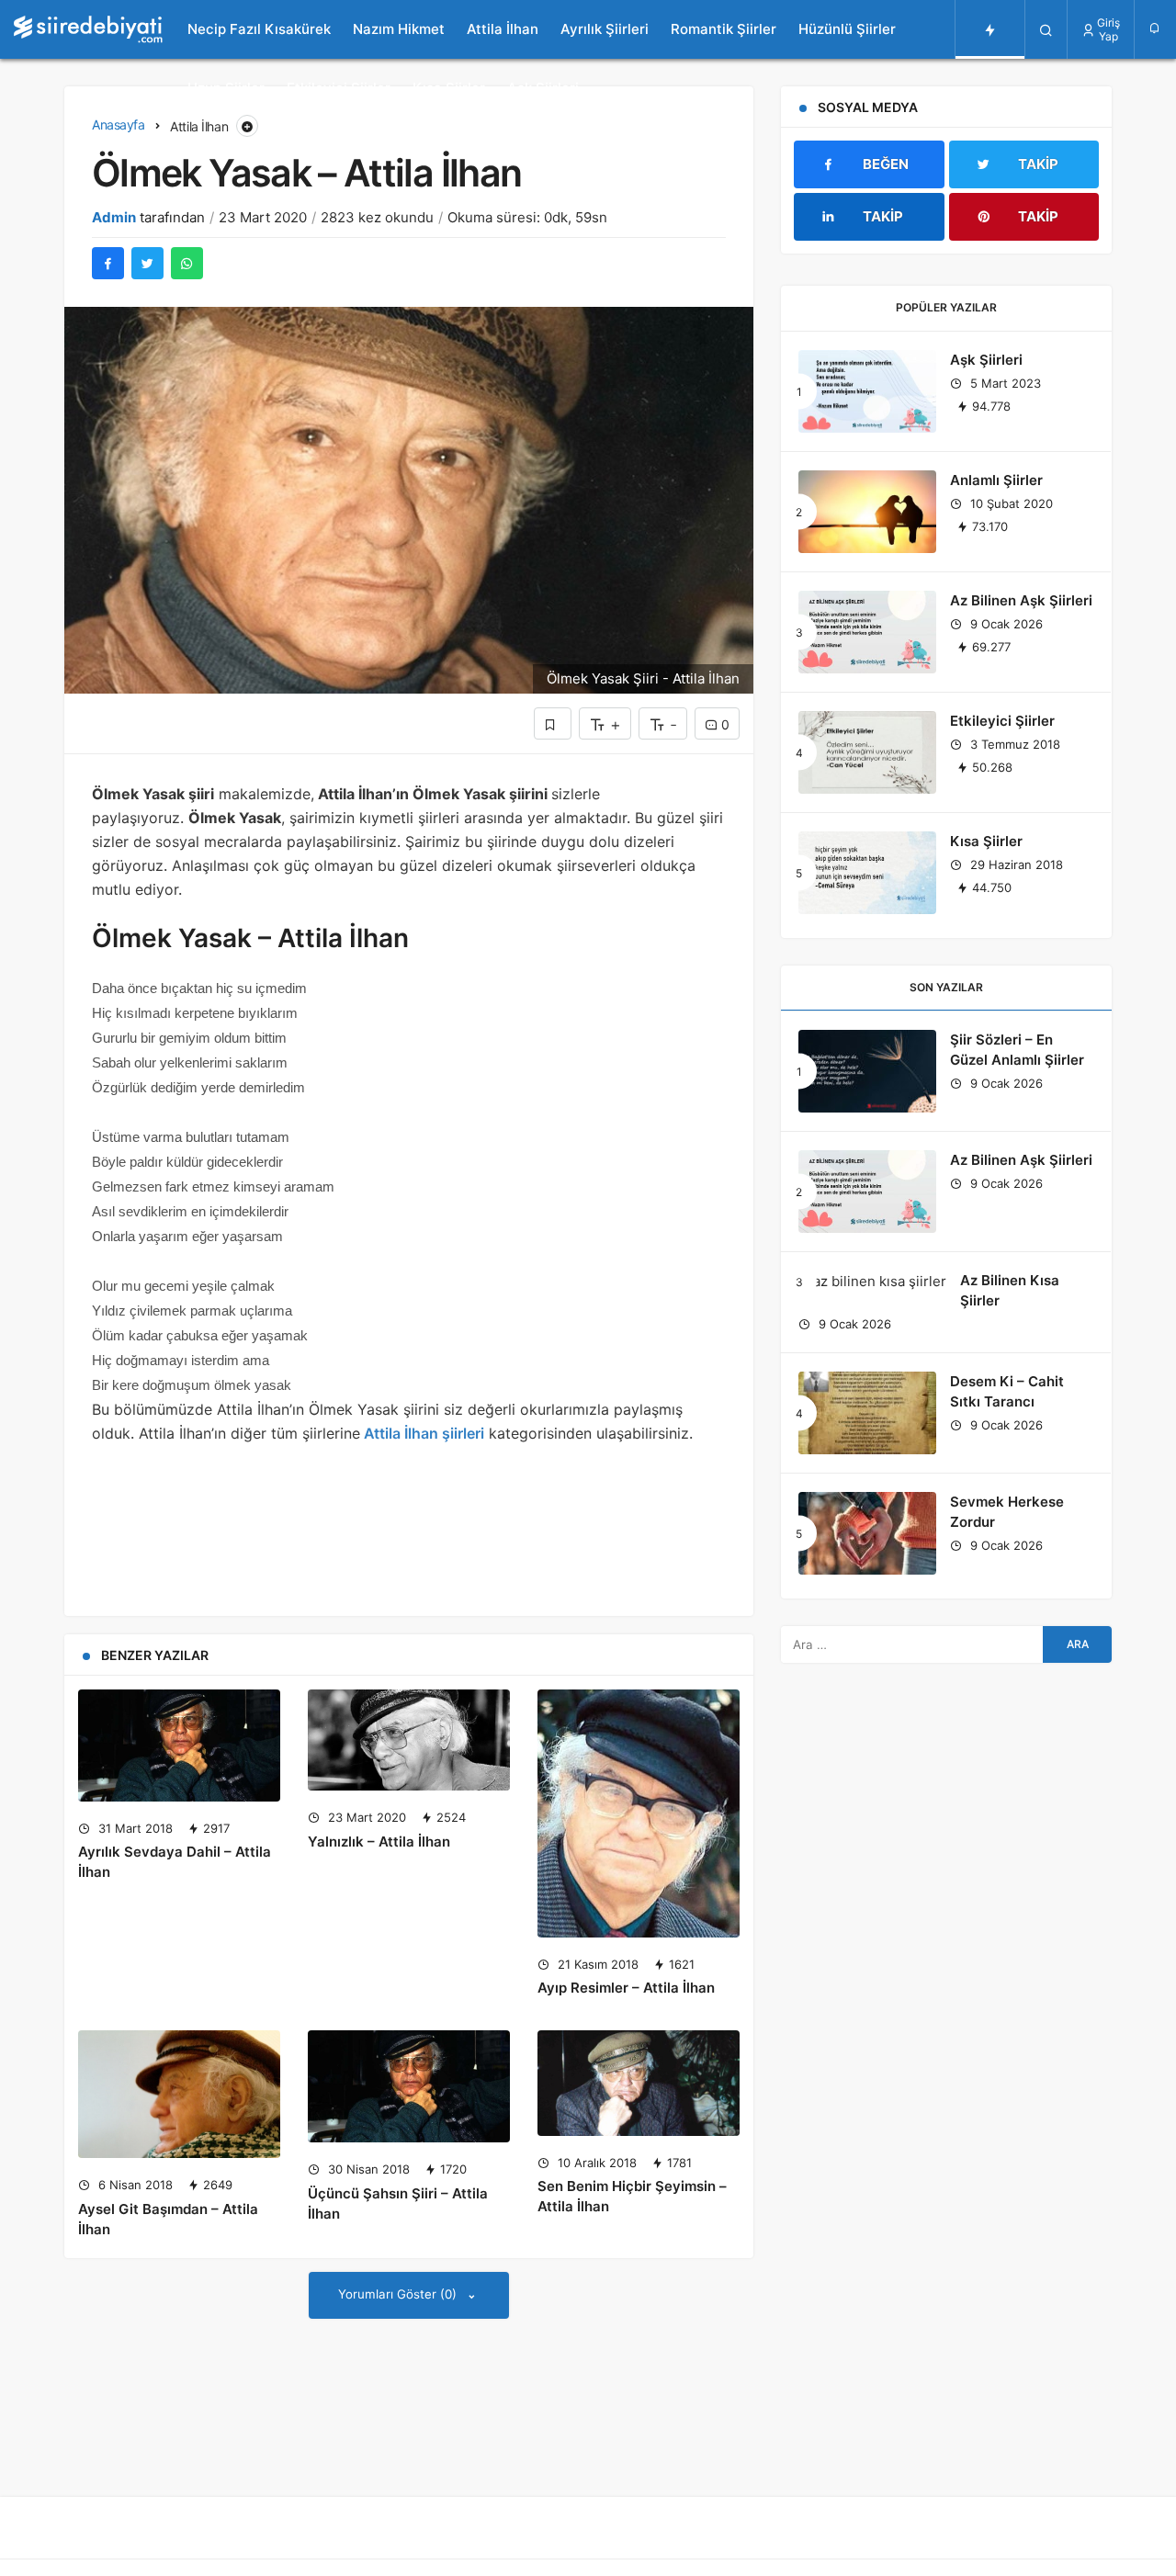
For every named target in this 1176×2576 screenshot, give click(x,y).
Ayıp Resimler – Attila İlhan (626, 1988)
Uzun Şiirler (226, 88)
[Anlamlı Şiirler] (867, 512)
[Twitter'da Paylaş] (147, 263)
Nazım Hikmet (399, 29)
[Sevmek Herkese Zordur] (867, 1533)
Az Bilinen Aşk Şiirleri (1021, 600)
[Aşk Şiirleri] (867, 391)
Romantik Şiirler (724, 29)
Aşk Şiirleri (543, 88)
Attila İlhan (503, 29)
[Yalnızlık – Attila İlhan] (409, 1740)
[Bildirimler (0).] (1155, 28)
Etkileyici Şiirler (339, 88)
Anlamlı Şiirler (996, 480)
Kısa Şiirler (449, 88)
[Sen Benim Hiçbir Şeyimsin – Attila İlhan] (639, 2083)
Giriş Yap (1108, 29)
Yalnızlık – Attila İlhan (379, 1842)
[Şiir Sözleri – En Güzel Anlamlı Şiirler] (867, 1071)
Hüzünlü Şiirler (847, 29)
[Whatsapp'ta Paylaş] (187, 263)
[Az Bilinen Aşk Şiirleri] (867, 632)
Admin (114, 217)
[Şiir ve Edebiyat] (88, 29)
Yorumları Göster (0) (399, 2294)
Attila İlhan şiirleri (422, 1433)
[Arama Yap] (1046, 29)
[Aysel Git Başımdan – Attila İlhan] (179, 2094)
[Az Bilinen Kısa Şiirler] (872, 1281)
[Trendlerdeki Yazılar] (990, 29)
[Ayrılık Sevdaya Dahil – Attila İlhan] (179, 1746)
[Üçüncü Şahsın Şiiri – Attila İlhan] (409, 2086)
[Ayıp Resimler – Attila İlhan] (639, 1813)
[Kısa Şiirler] (867, 873)
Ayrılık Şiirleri (605, 29)
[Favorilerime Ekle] (553, 723)
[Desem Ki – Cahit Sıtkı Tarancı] (867, 1413)
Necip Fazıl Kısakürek (259, 29)
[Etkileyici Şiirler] (867, 752)
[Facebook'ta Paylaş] (108, 263)
